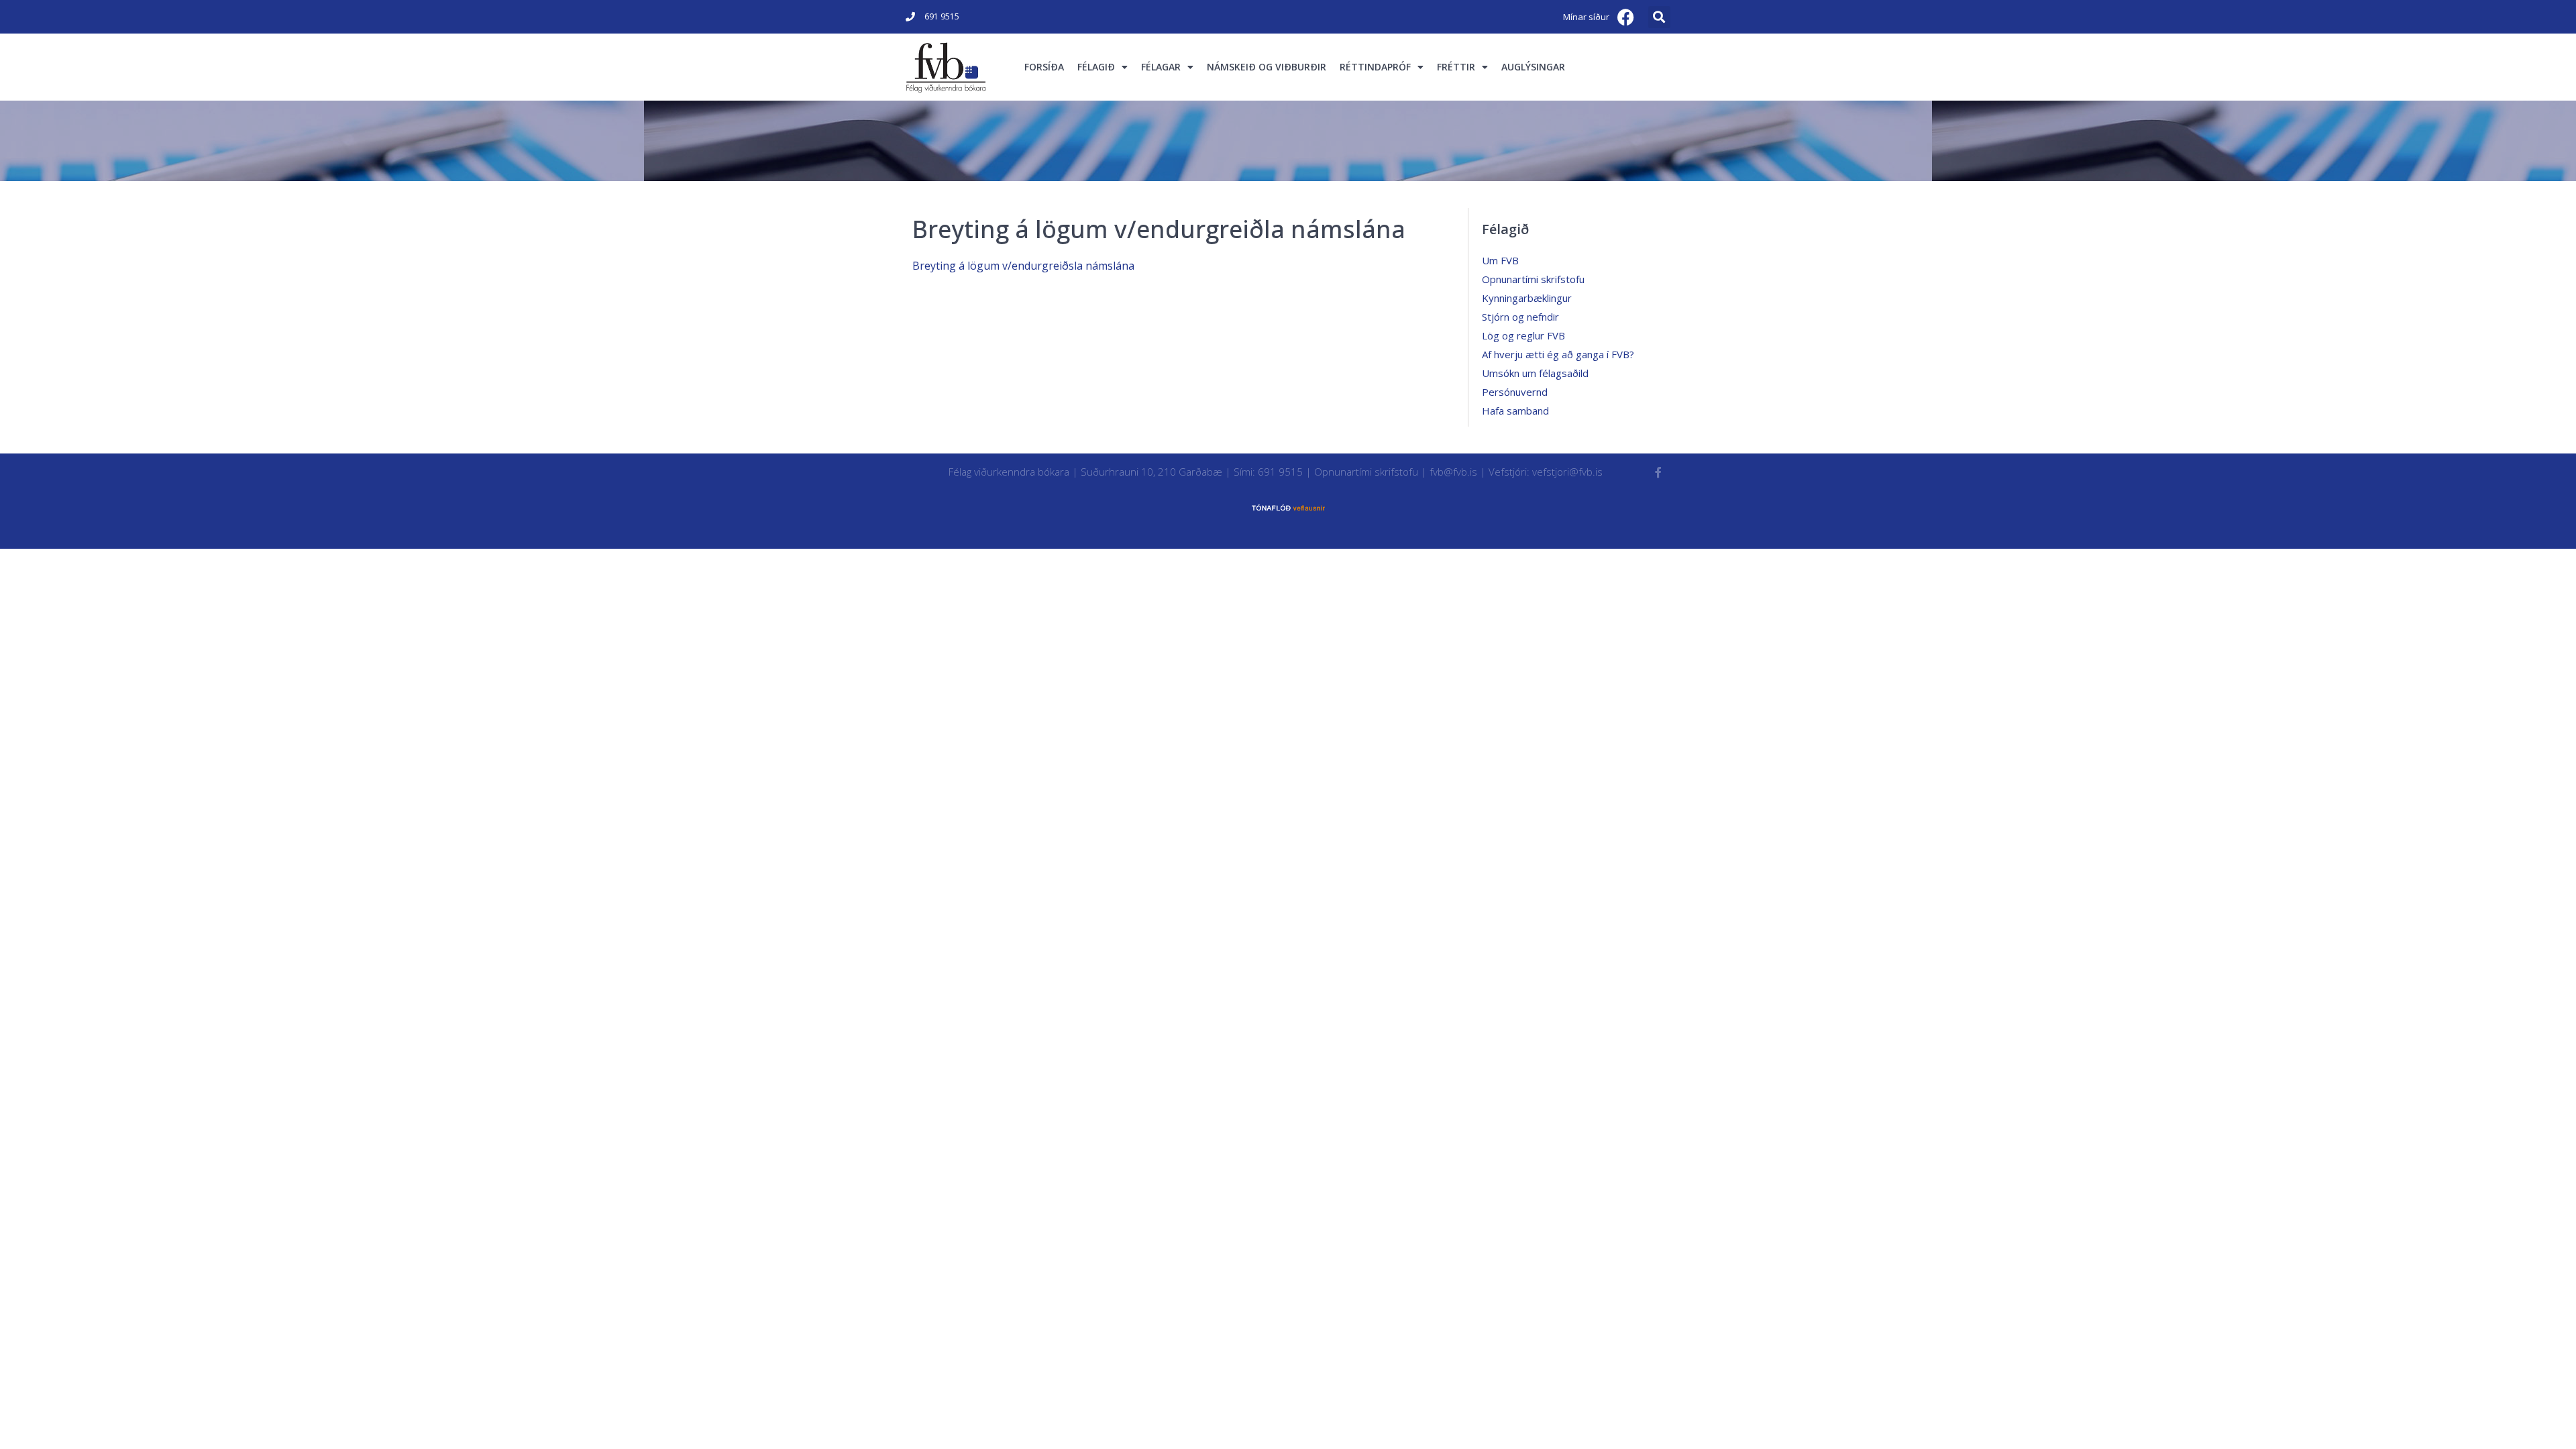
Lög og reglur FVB (1523, 335)
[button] (1659, 17)
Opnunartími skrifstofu (1533, 279)
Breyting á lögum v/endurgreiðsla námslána (1023, 266)
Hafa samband (1515, 411)
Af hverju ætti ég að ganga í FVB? (1558, 354)
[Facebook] (1626, 17)
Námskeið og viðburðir (1267, 67)
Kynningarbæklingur (1527, 298)
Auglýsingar (1533, 67)
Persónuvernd (1515, 392)
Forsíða (1044, 67)
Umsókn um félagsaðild (1535, 373)
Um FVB (1500, 260)
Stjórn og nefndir (1520, 317)
